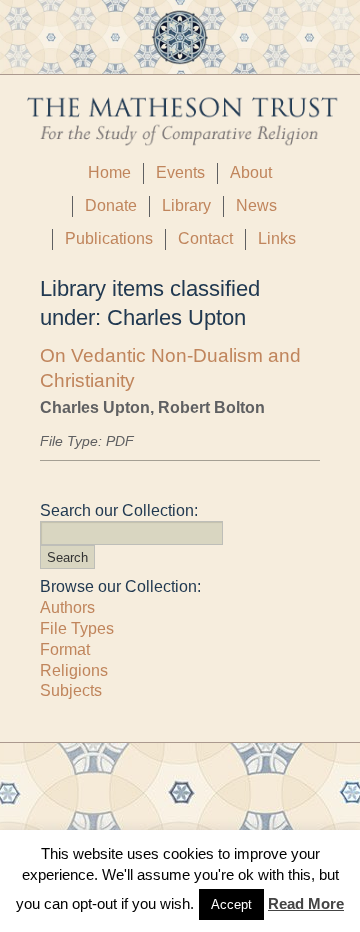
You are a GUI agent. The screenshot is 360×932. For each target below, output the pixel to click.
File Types (77, 628)
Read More (306, 903)
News (256, 205)
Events (180, 172)
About (251, 172)
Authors (67, 607)
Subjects (71, 690)
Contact (205, 238)
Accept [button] (231, 904)
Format (65, 649)
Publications (109, 238)
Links (277, 238)
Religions (74, 670)
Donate (111, 205)
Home (109, 172)
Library (186, 205)
